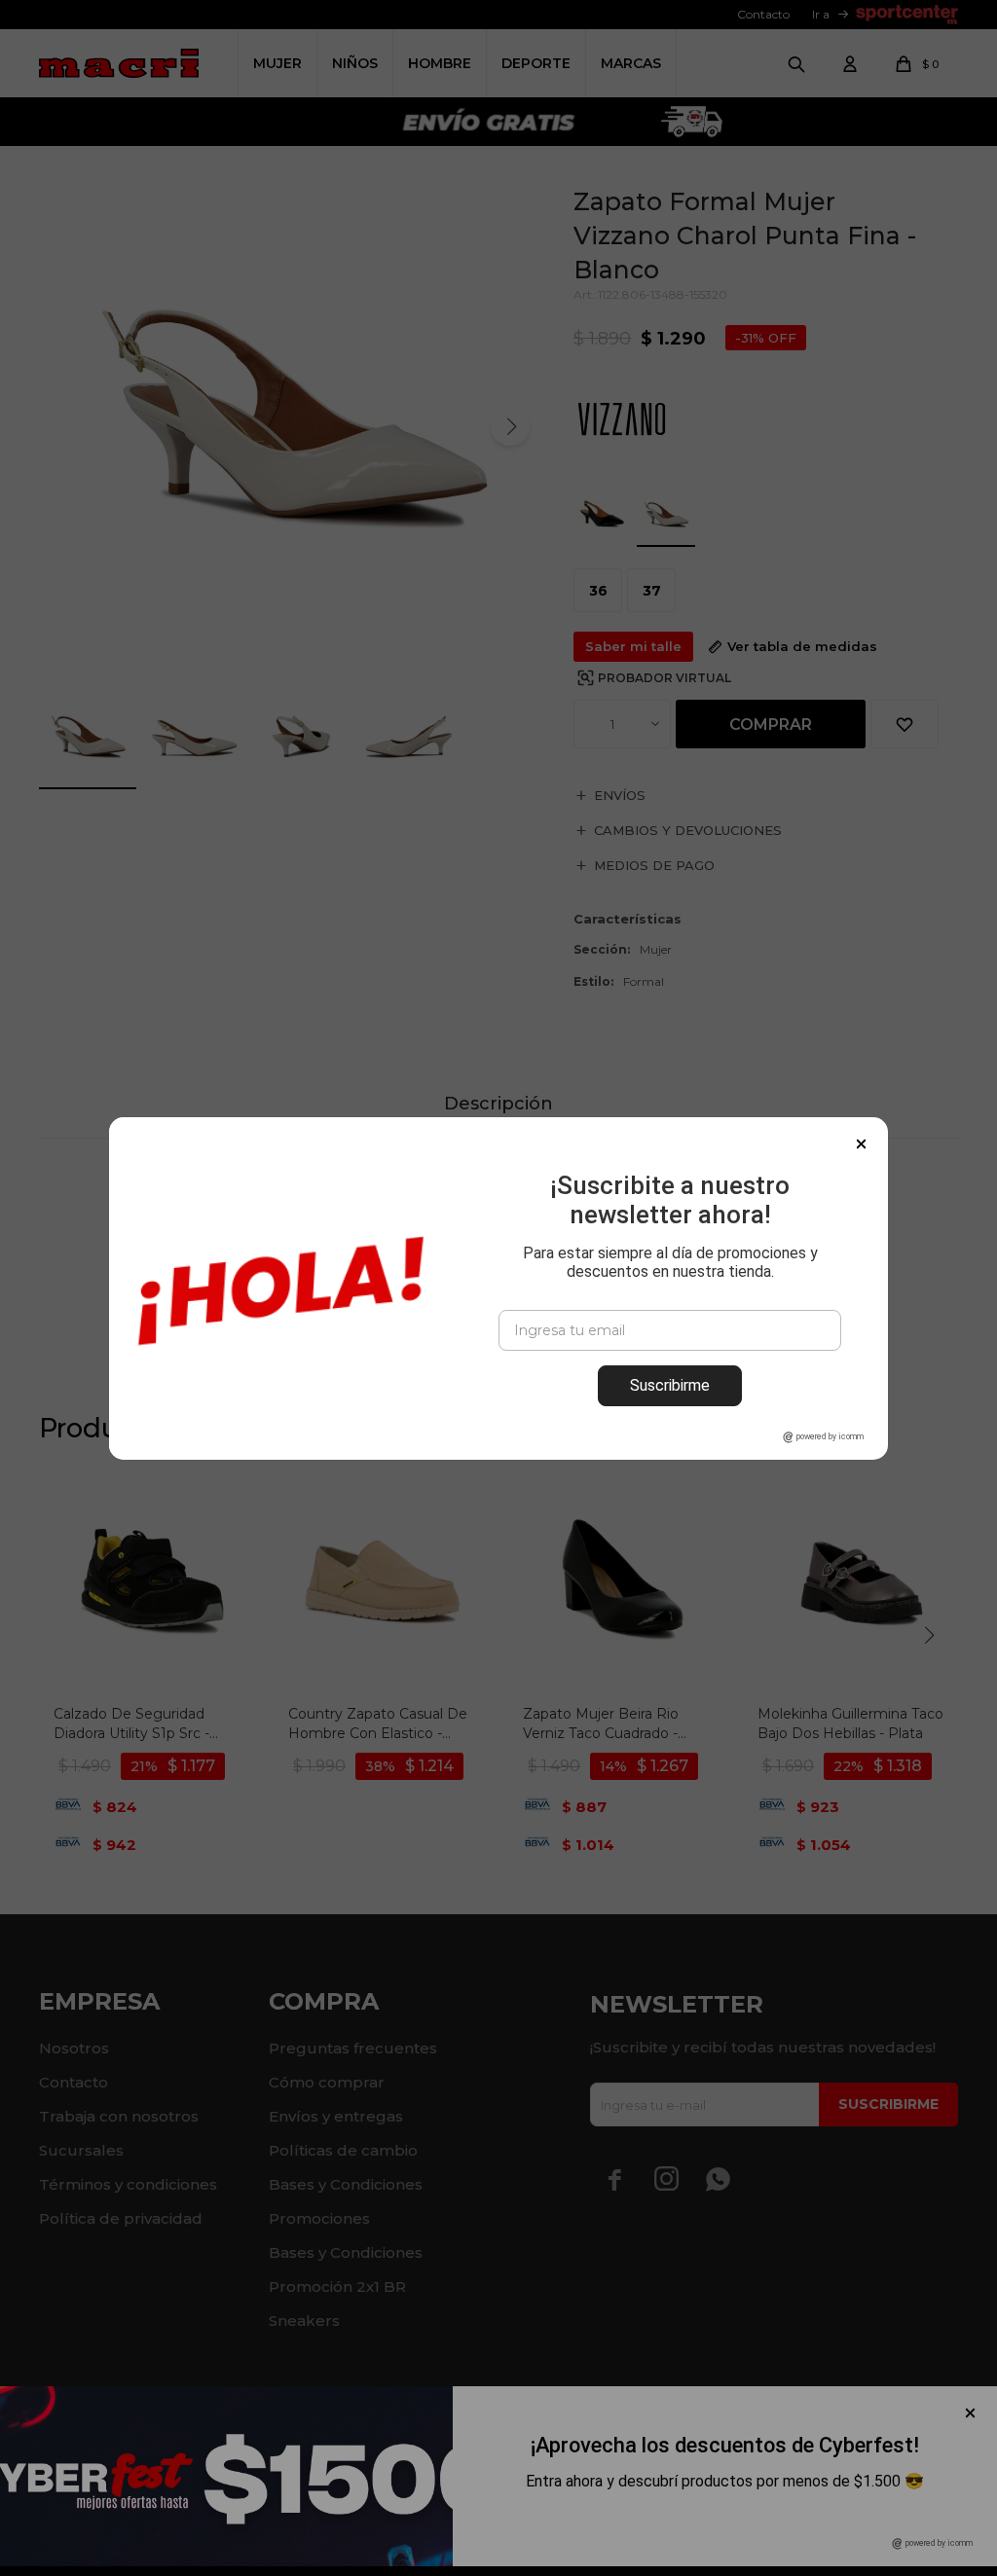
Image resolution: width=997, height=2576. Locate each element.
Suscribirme (670, 1385)
